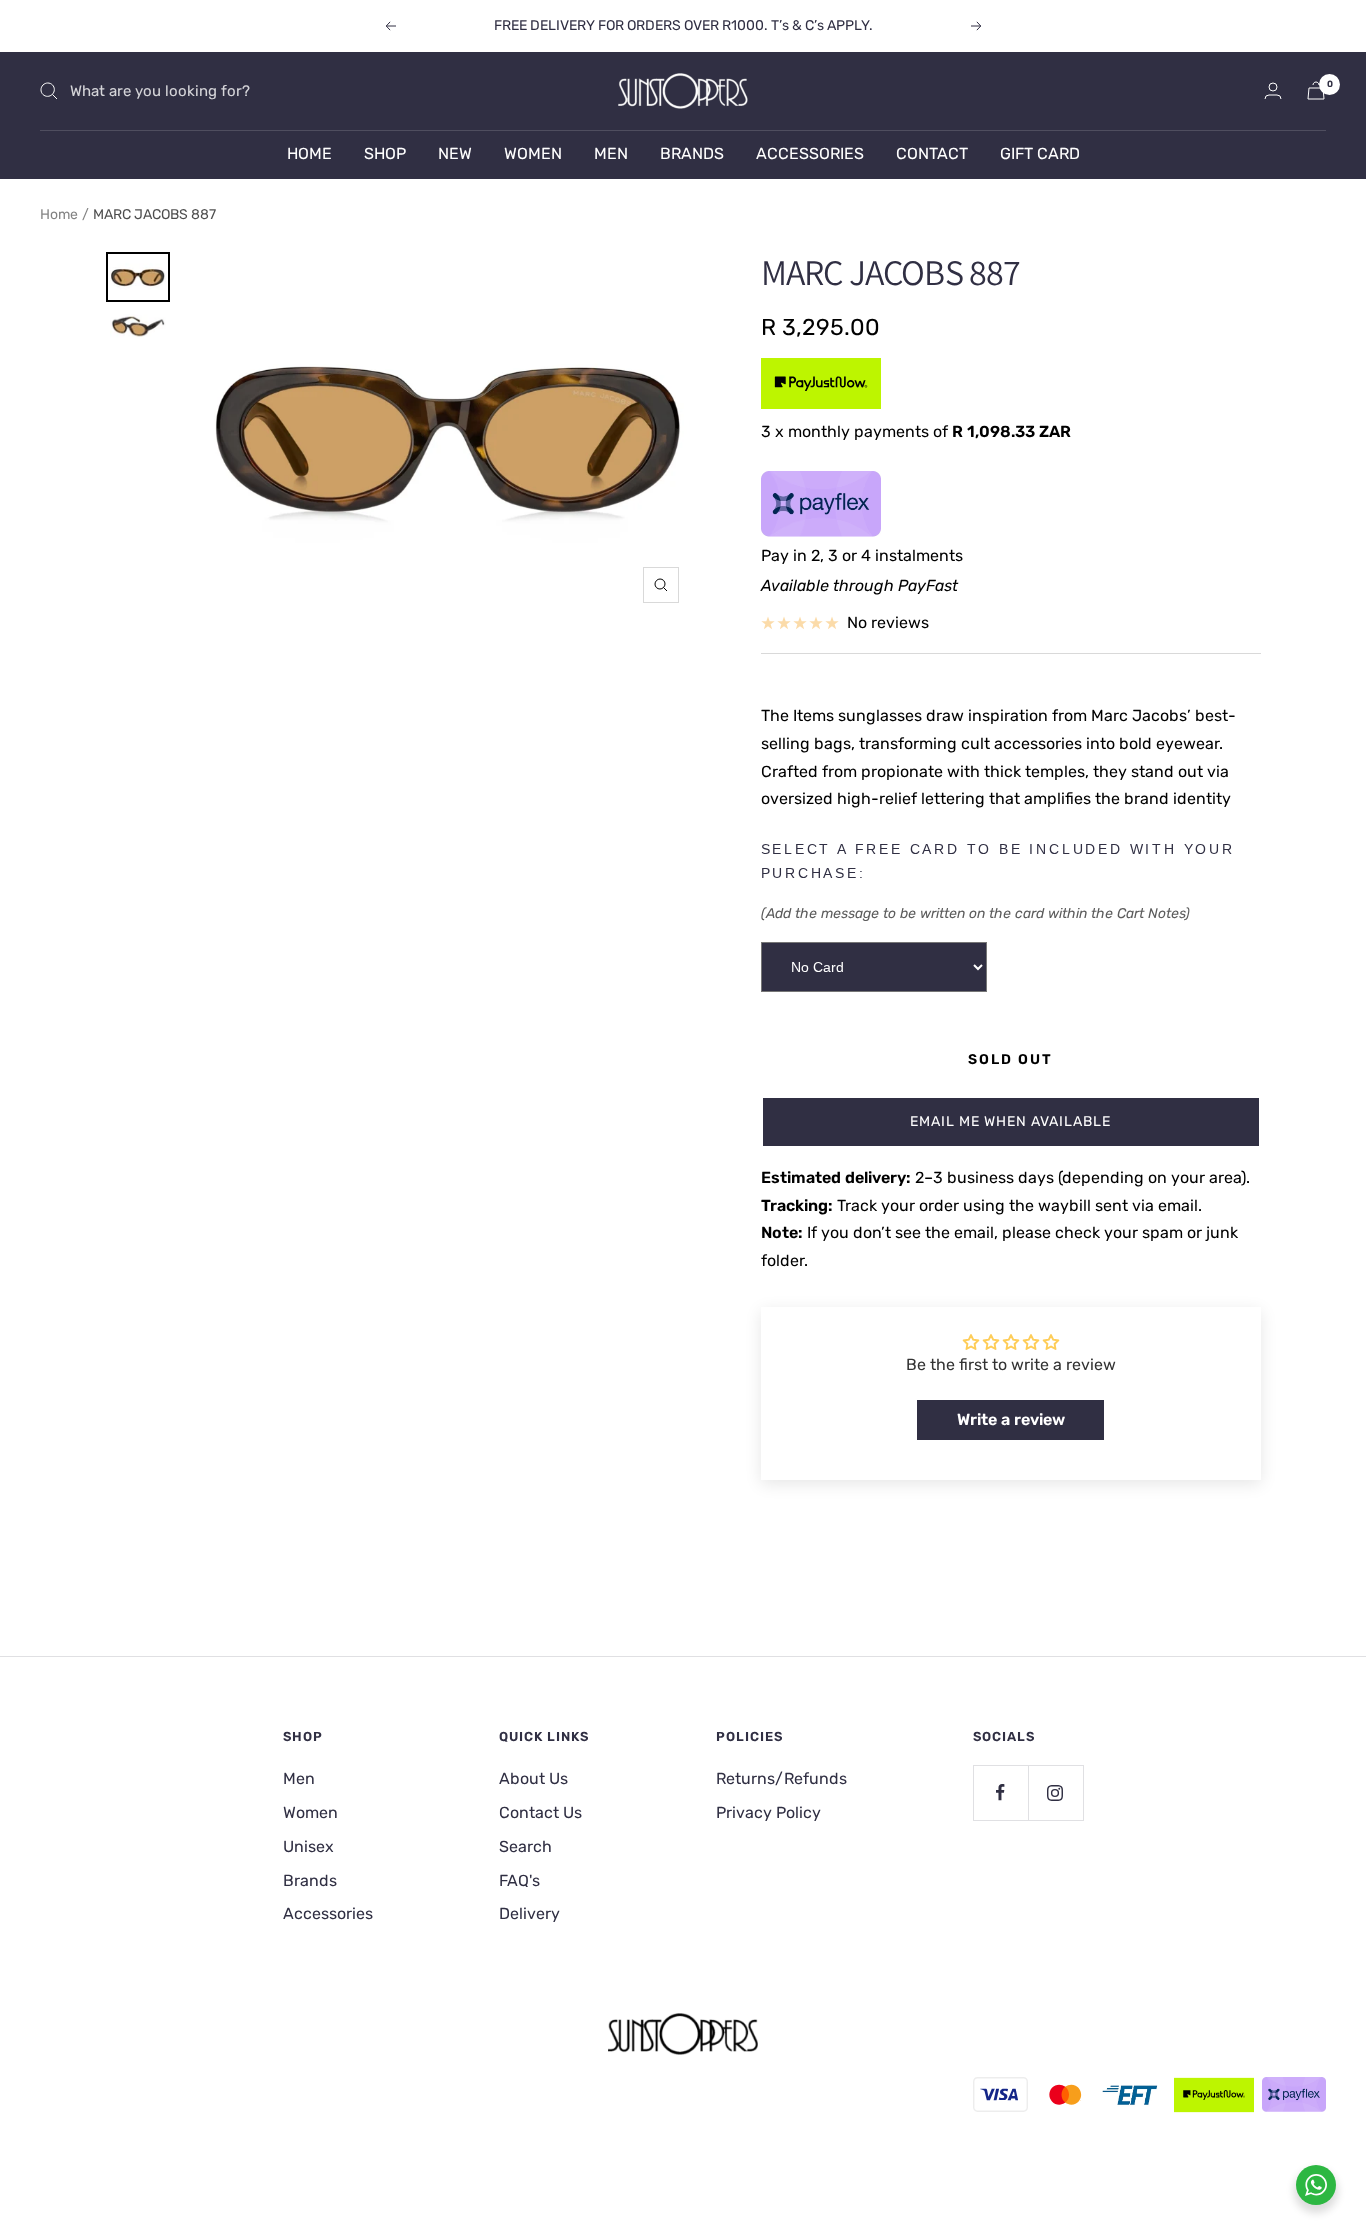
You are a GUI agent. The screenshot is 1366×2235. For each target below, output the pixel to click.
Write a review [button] (1011, 1419)
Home (59, 214)
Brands (310, 1880)
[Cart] (1316, 90)
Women (310, 1812)
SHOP (385, 153)
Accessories (328, 1913)
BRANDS (692, 153)
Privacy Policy (768, 1812)
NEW (455, 153)
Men (299, 1778)
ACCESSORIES (810, 153)
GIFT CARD (1040, 153)
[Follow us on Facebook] (1000, 1792)
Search (525, 1846)
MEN (611, 153)
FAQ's (519, 1880)
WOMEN (533, 153)
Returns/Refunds (781, 1778)
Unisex (308, 1846)
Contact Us (540, 1812)
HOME (309, 153)
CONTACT (932, 153)
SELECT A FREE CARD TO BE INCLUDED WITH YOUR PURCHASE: (998, 861)
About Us (533, 1778)
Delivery (529, 1913)
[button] (1011, 1122)
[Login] (1273, 90)
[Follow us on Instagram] (1055, 1792)
